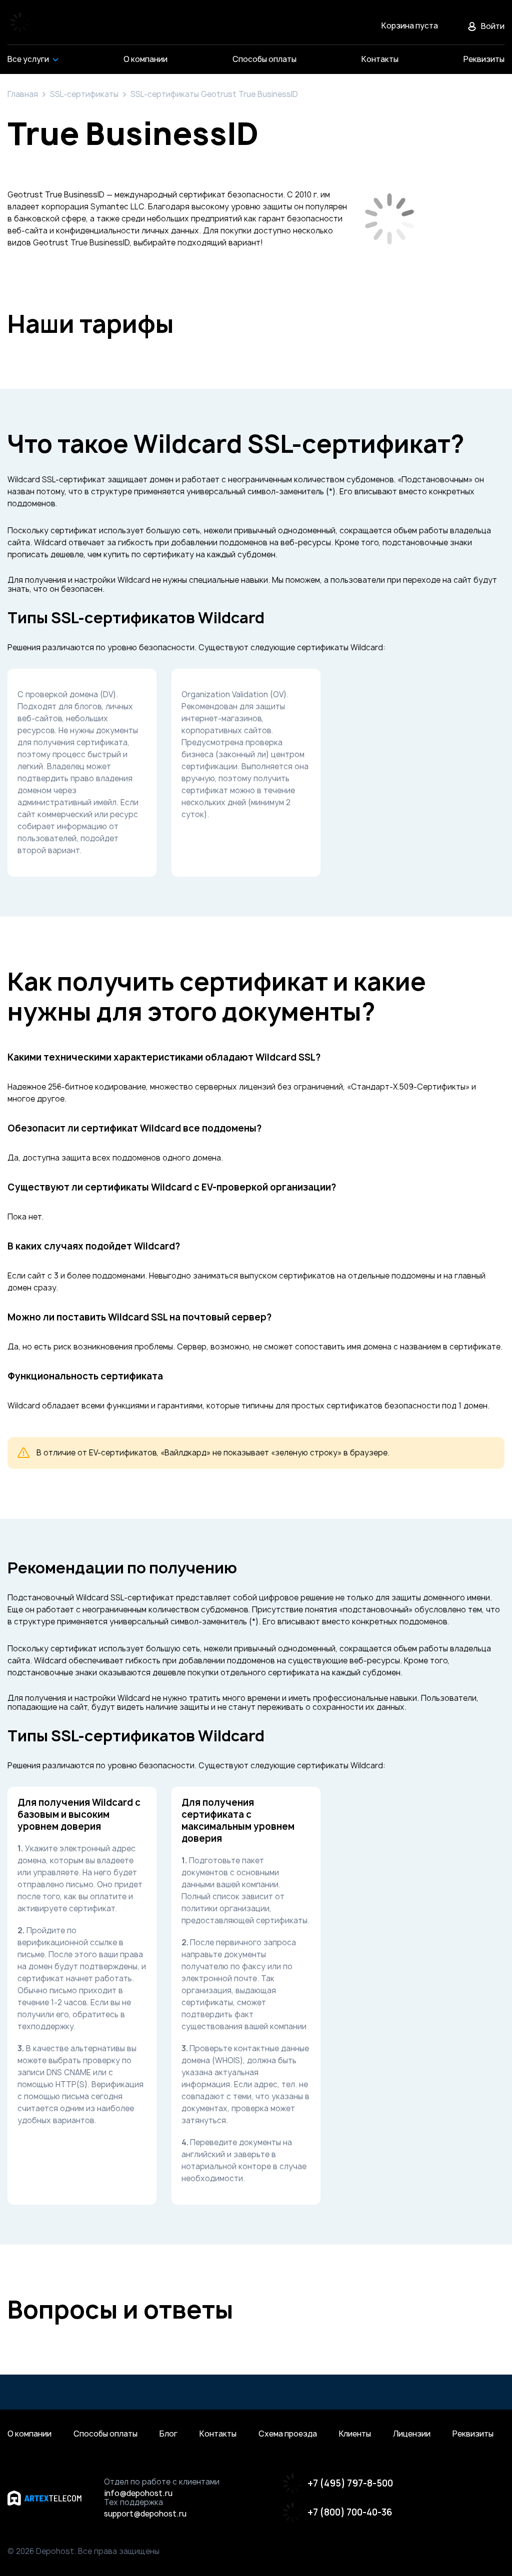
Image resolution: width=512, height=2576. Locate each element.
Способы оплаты (105, 2434)
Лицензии (412, 2434)
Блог (168, 2434)
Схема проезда (288, 2434)
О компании (29, 2434)
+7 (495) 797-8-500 (350, 2483)
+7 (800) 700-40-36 (350, 2512)
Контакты (218, 2434)
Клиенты (355, 2434)
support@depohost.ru (145, 2514)
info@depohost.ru (138, 2494)
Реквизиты (473, 2434)
